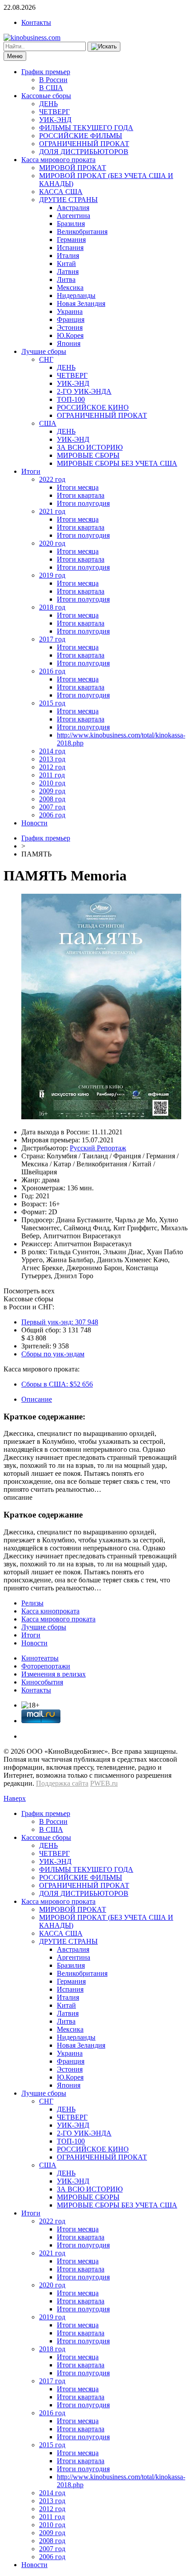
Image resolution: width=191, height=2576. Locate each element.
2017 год (52, 639)
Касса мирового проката (58, 160)
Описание (37, 1399)
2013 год (52, 759)
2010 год (52, 783)
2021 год (52, 511)
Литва (66, 279)
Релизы (32, 1603)
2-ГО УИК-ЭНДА (84, 391)
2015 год (52, 703)
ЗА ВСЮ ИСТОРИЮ (90, 447)
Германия (71, 240)
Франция (71, 319)
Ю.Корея (70, 335)
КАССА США (61, 192)
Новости (34, 823)
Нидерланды (76, 295)
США (48, 423)
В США (51, 88)
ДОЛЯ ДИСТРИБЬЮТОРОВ (84, 152)
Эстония (70, 327)
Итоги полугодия (83, 503)
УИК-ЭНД (55, 120)
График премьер (46, 72)
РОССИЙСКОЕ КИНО (93, 407)
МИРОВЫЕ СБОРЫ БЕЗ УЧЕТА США (117, 463)
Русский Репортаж (98, 1148)
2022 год (52, 479)
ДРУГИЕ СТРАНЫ (68, 200)
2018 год (52, 607)
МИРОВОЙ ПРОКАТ (73, 168)
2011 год (52, 775)
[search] (104, 47)
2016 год (52, 671)
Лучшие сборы (44, 351)
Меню (15, 56)
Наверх (15, 1798)
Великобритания (82, 232)
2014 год (52, 751)
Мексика (70, 287)
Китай (66, 264)
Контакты (36, 22)
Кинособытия (42, 1682)
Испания (70, 248)
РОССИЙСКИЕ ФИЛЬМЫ (81, 136)
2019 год (52, 575)
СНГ (46, 359)
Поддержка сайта (62, 1783)
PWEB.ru (104, 1783)
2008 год (52, 799)
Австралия (73, 208)
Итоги (31, 471)
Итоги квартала (81, 495)
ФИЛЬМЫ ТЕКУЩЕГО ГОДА (86, 128)
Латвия (68, 271)
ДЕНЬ (48, 104)
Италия (68, 256)
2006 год (52, 815)
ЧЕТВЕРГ (54, 112)
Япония (69, 343)
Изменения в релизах (54, 1674)
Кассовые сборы (46, 96)
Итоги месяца (78, 487)
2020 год (52, 543)
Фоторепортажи (46, 1666)
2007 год (52, 807)
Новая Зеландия (81, 303)
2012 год (52, 767)
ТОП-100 (71, 399)
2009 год (52, 791)
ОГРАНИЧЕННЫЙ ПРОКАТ (84, 144)
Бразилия (71, 224)
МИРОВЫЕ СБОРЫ (88, 455)
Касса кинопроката (50, 1611)
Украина (70, 311)
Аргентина (74, 216)
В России (53, 80)
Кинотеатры (40, 1658)
